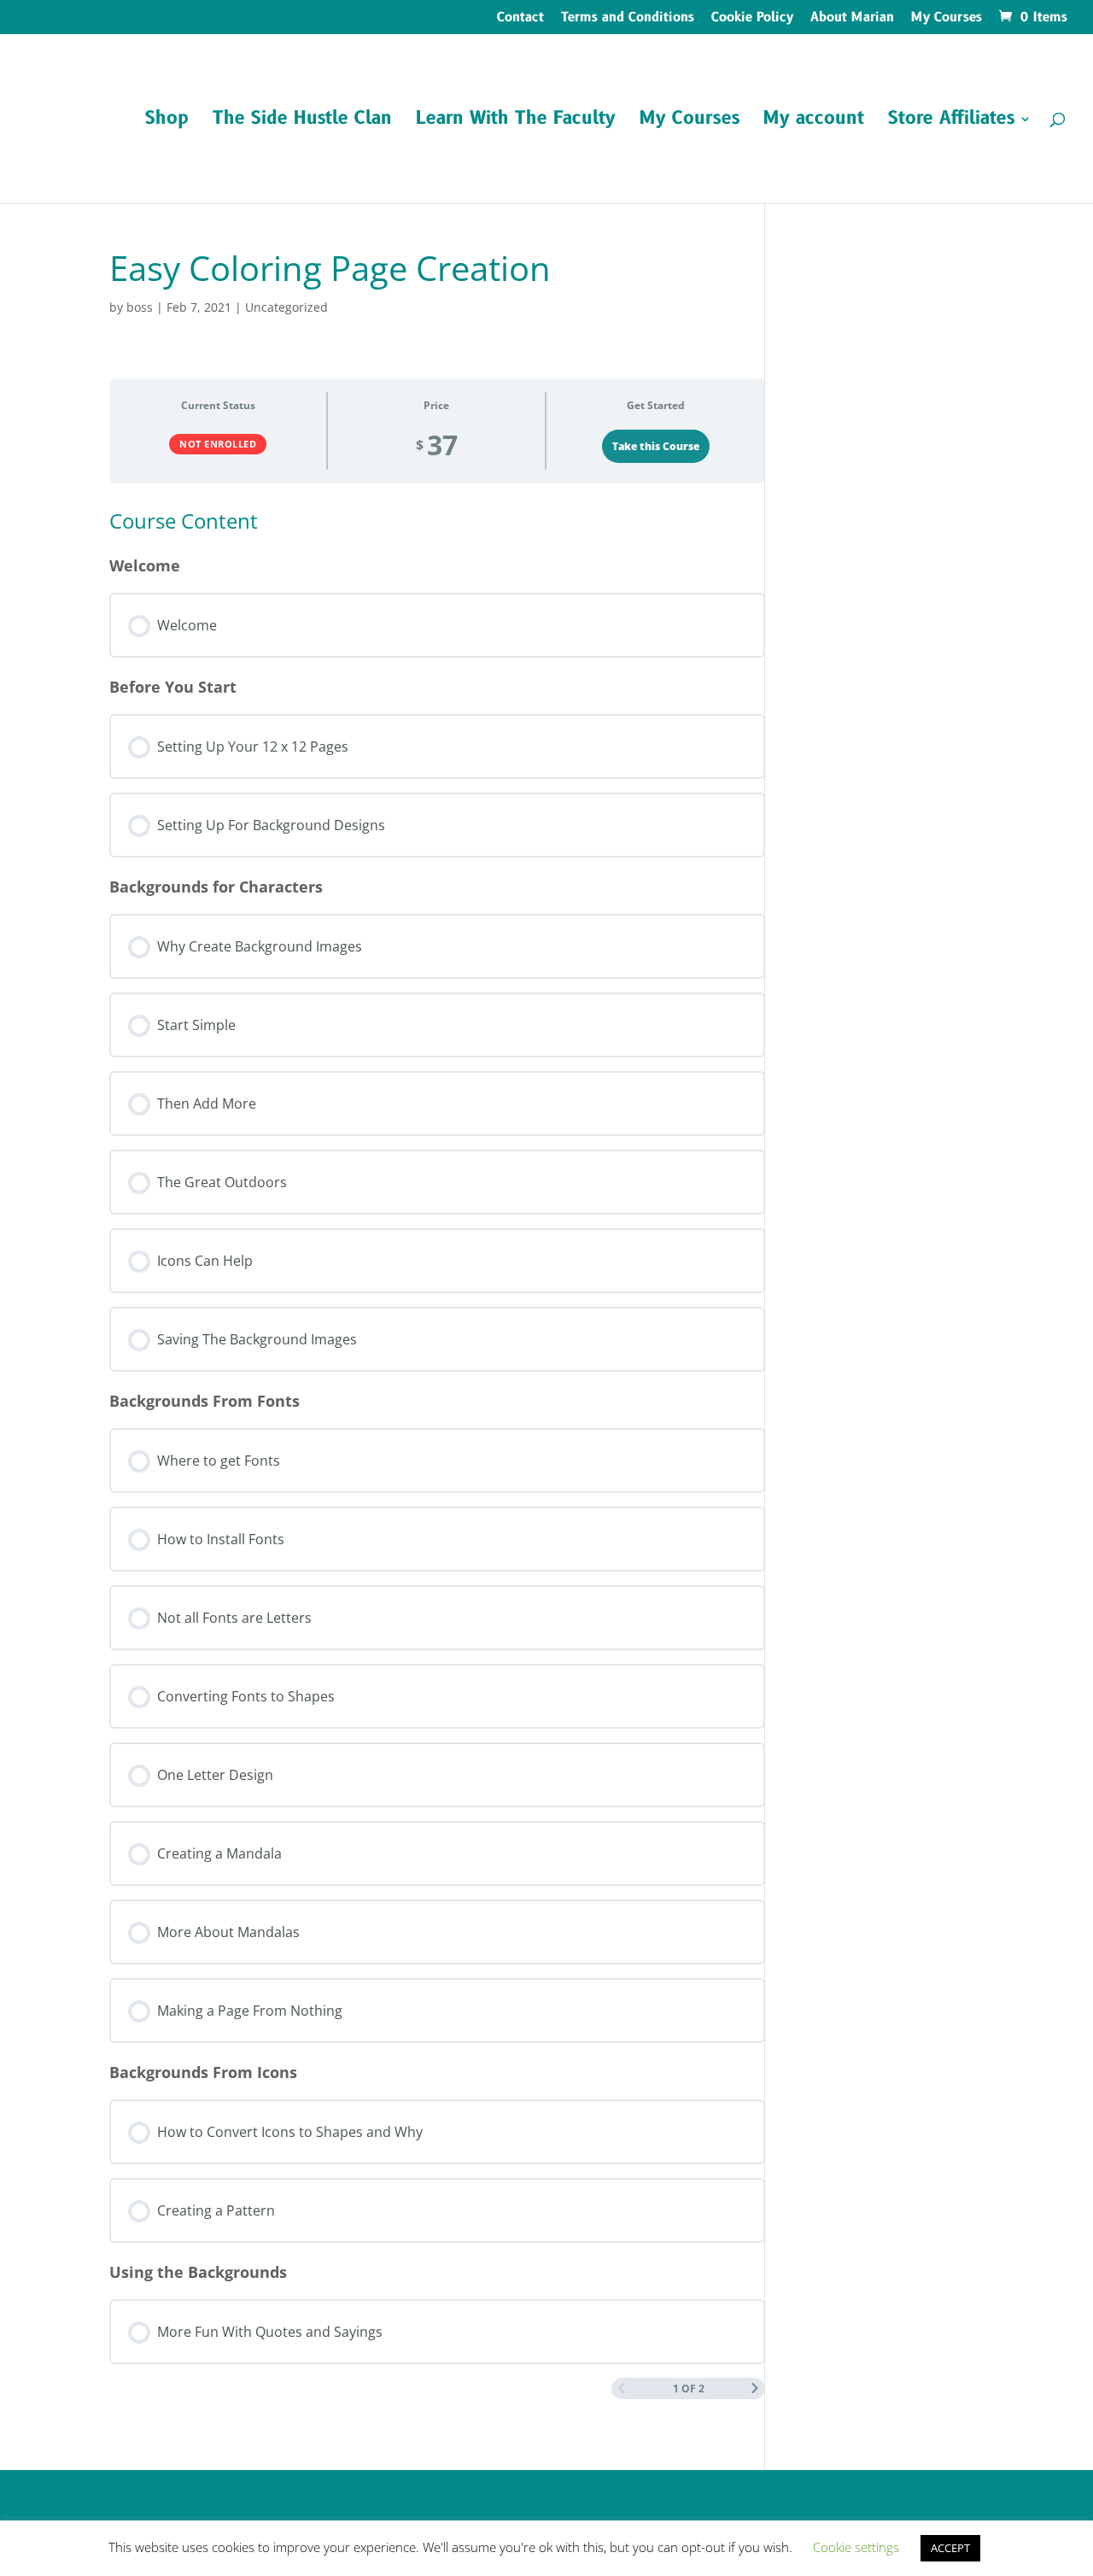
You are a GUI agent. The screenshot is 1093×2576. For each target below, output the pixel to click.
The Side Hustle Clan (302, 122)
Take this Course (656, 446)
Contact (520, 19)
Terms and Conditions (628, 19)
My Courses (947, 19)
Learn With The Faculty (516, 122)
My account (814, 122)
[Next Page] (755, 2389)
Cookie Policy (752, 19)
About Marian (852, 19)
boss (140, 307)
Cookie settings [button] (856, 2547)
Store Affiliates (951, 122)
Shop (167, 122)
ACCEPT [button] (950, 2548)
